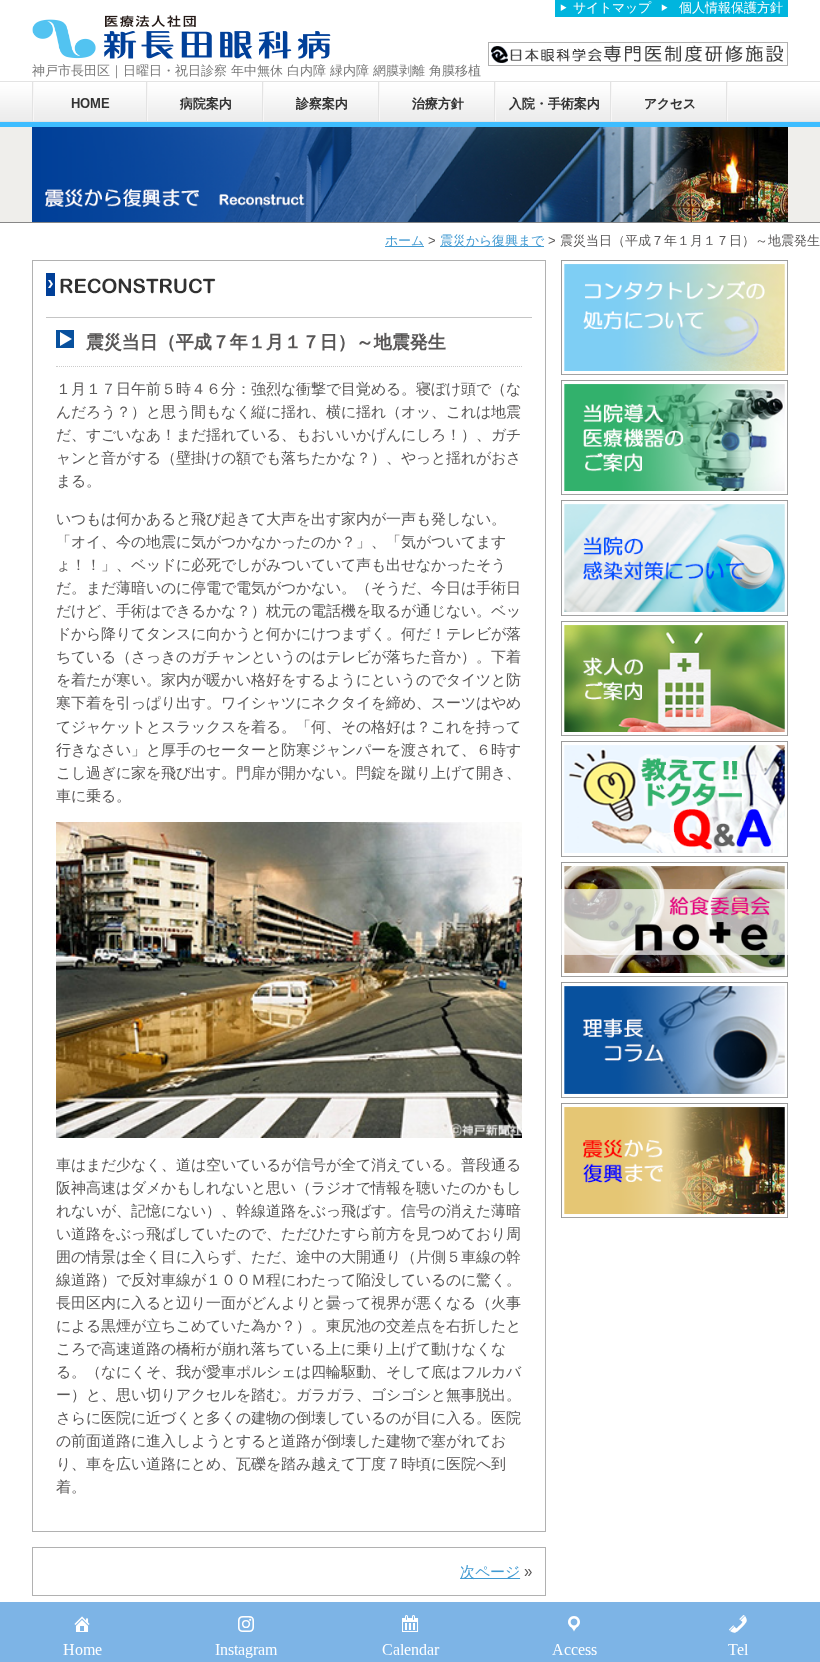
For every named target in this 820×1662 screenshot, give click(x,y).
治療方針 (438, 103)
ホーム (404, 240)
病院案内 (206, 103)
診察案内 (322, 103)
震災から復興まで (492, 240)
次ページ (490, 1571)
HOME (90, 103)
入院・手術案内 (554, 103)
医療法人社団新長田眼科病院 (182, 37)
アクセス (670, 103)
